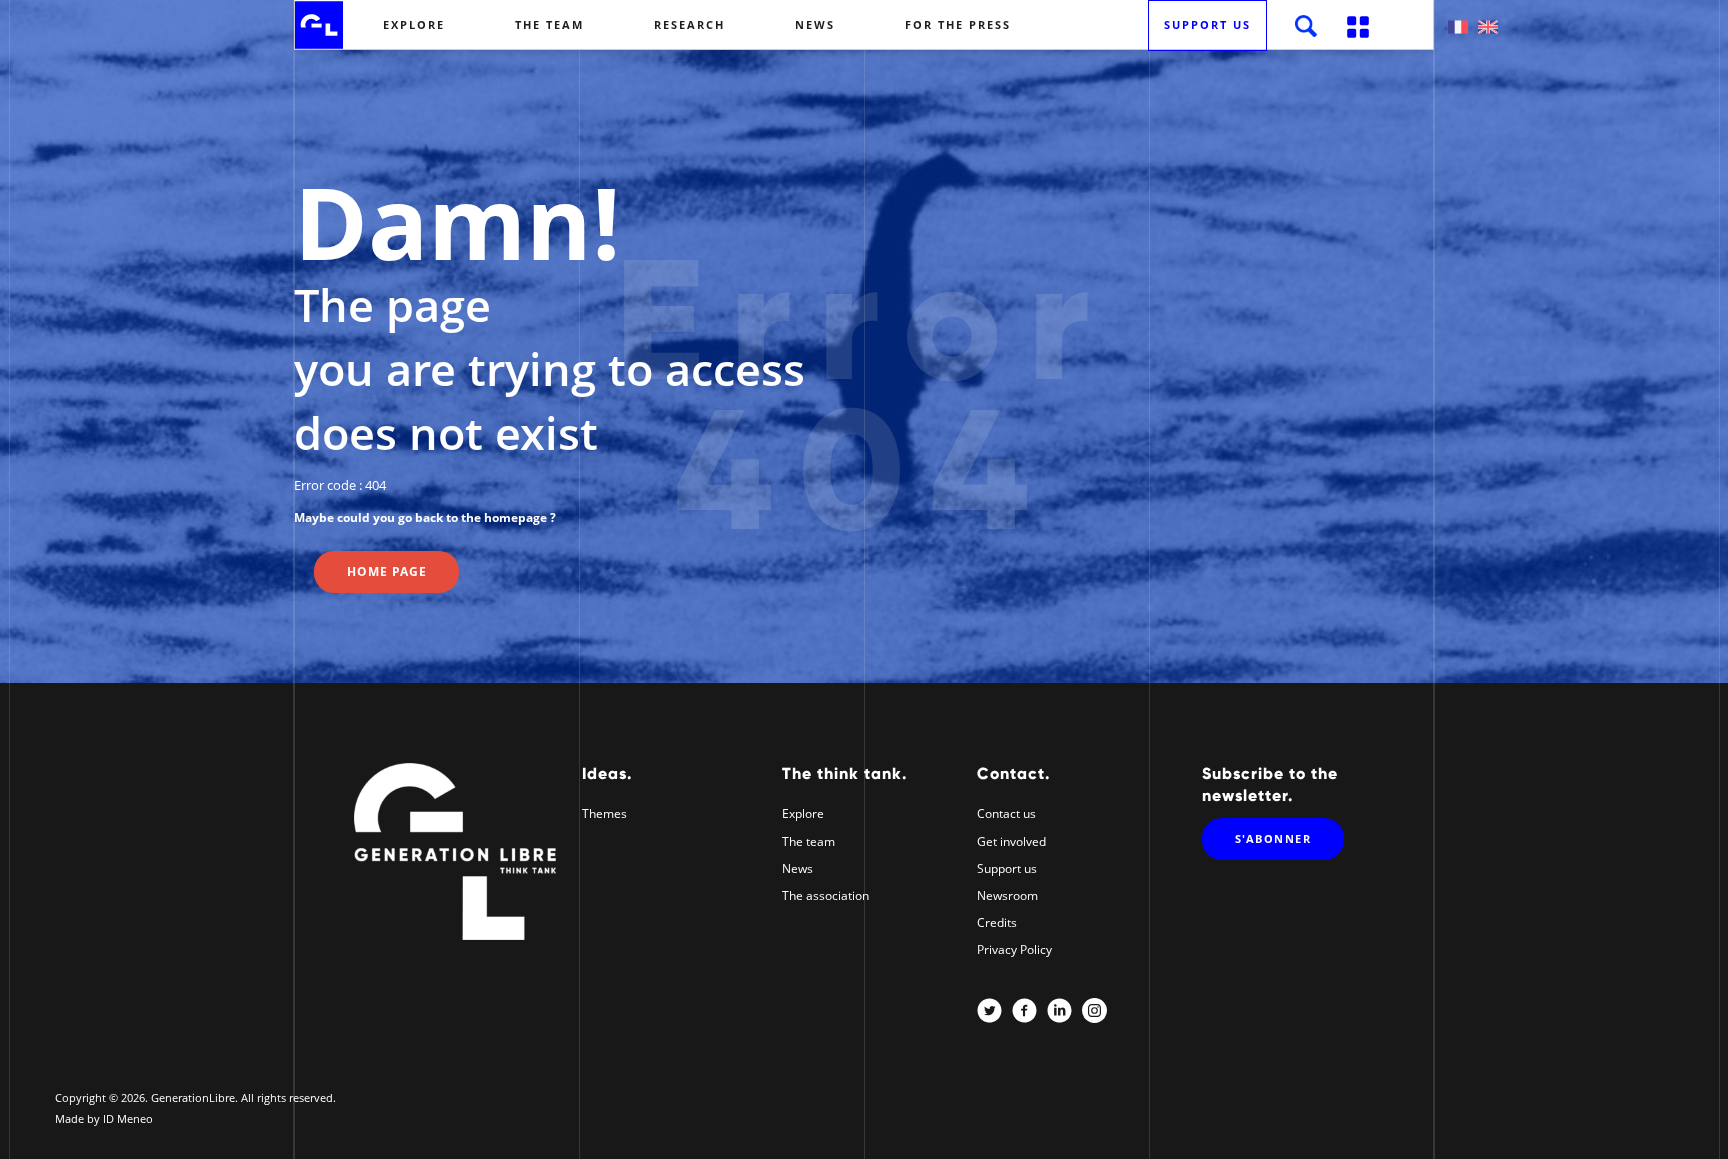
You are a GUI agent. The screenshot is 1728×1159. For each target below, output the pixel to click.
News (815, 24)
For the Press (958, 24)
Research (689, 24)
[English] (1488, 27)
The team (549, 24)
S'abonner (1273, 838)
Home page (387, 571)
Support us (1207, 24)
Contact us (1006, 813)
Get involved (1011, 841)
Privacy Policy (1014, 949)
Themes (604, 813)
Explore (414, 24)
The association (825, 895)
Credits (997, 922)
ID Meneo (128, 1118)
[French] (1458, 27)
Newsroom (1007, 895)
